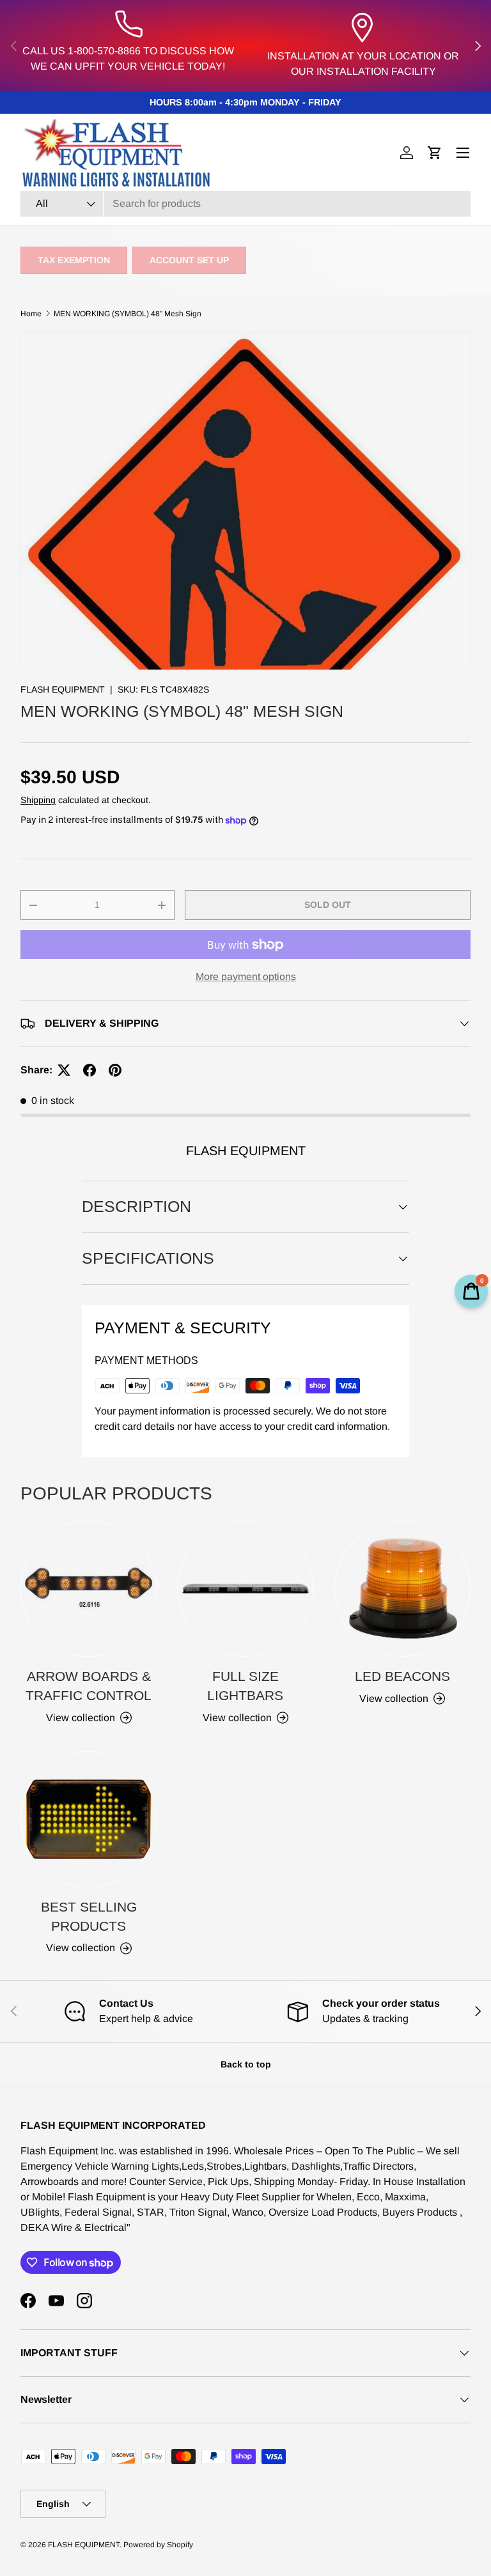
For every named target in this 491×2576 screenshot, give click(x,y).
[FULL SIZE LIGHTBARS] (245, 1589)
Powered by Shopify (158, 2545)
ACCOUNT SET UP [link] (189, 260)
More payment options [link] (246, 977)
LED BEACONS (402, 1676)
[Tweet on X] (64, 1070)
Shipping (38, 800)
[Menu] (463, 153)
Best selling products (89, 1916)
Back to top (246, 2064)
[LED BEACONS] (402, 1589)
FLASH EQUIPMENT (63, 689)
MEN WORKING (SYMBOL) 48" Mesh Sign (128, 314)
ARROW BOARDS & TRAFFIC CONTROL (89, 1686)
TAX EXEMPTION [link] (74, 260)
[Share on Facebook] (90, 1070)
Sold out (328, 905)
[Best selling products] (89, 1819)
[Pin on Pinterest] (115, 1070)
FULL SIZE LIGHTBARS (245, 1686)
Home (31, 314)
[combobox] (245, 204)
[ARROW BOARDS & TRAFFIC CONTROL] (89, 1589)
